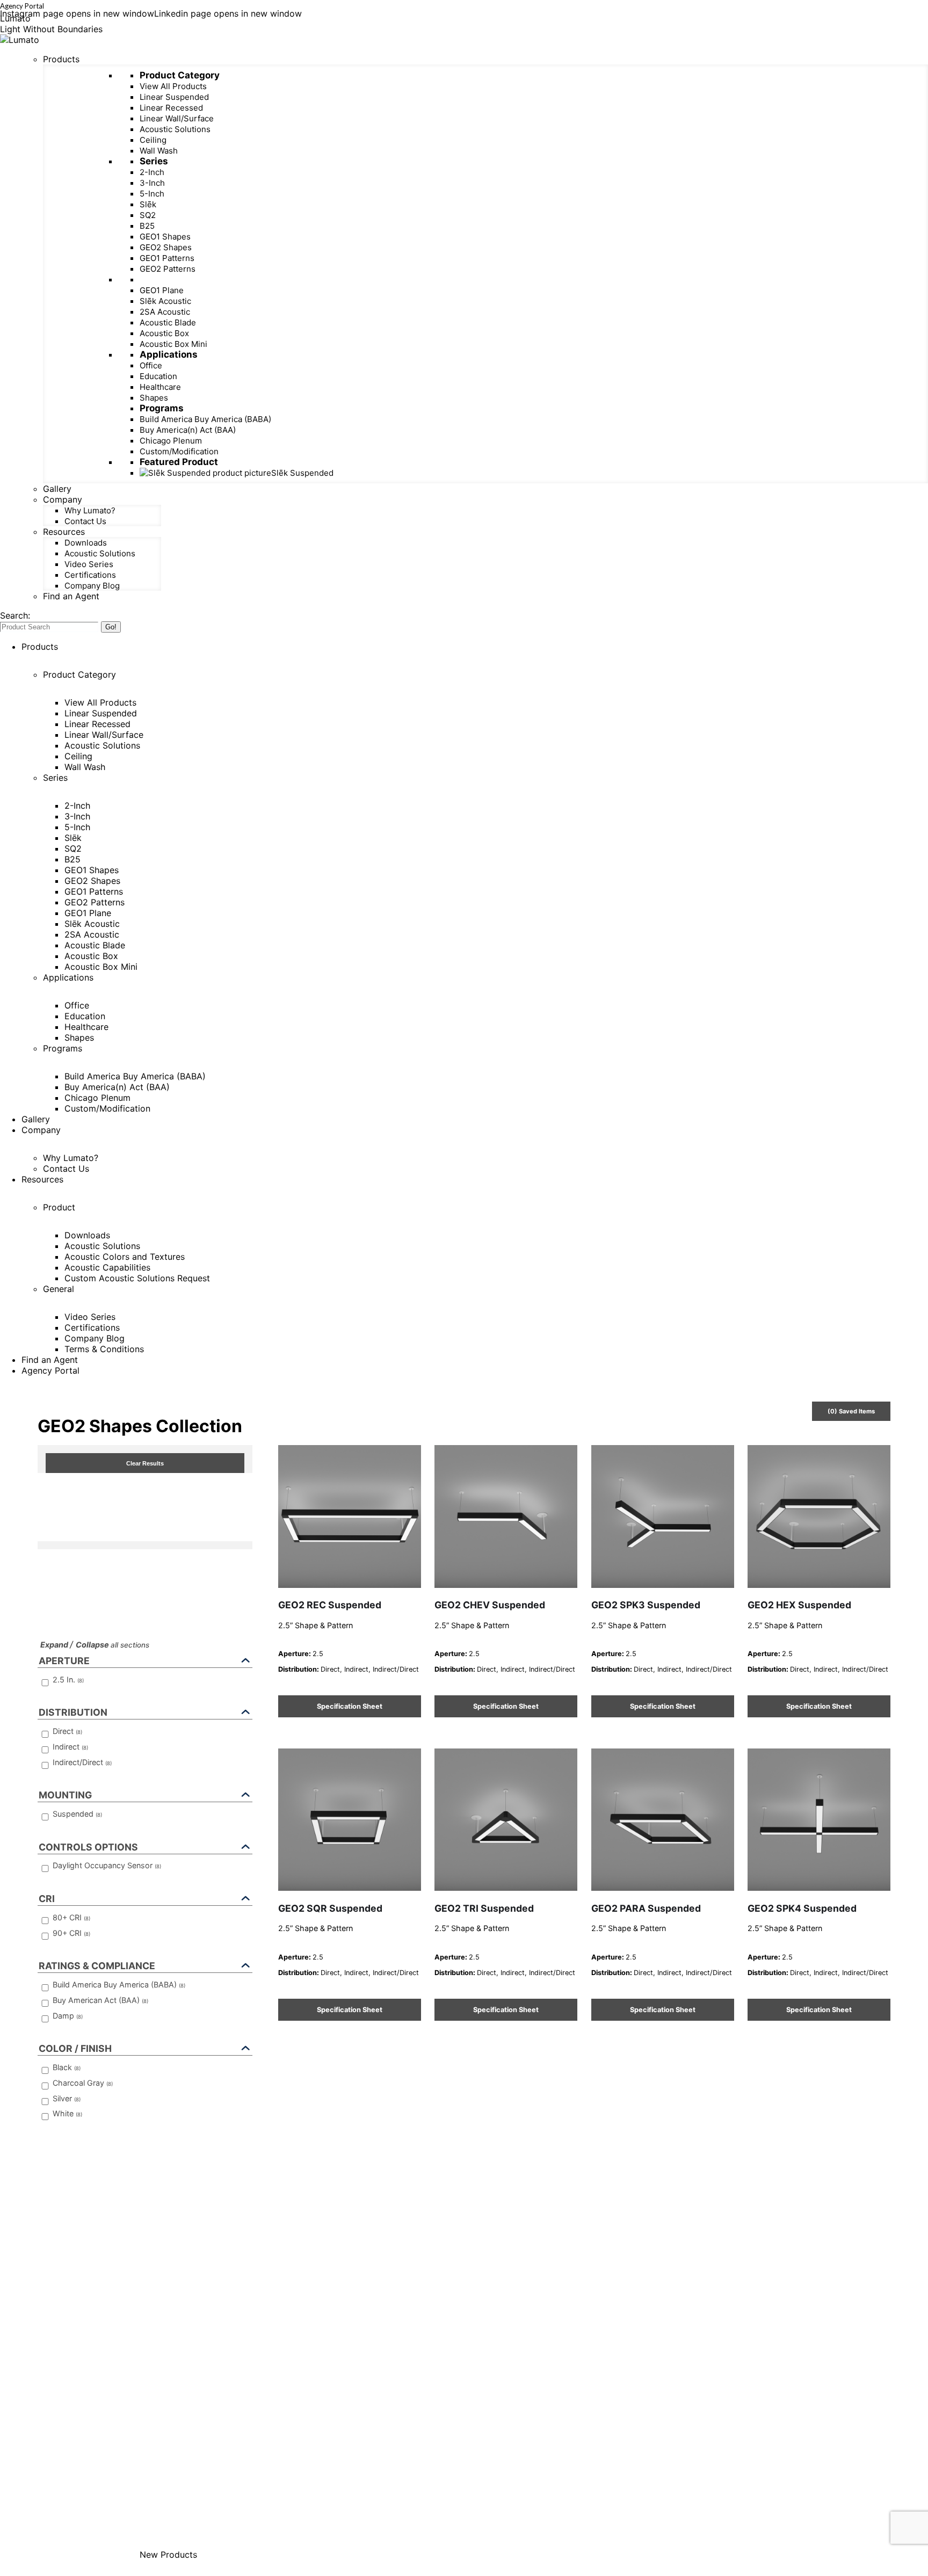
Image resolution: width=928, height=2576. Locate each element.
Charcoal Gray (83, 2083)
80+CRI (71, 1917)
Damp (68, 2016)
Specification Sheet (350, 1706)
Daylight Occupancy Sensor (107, 1865)
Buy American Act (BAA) (100, 2000)
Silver (67, 2098)
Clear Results (145, 1463)
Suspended (77, 1814)
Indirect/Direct (82, 1762)
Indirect (70, 1747)
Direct (67, 1731)
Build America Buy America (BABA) (119, 1984)
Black (67, 2067)
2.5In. (68, 1679)
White (67, 2113)
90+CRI (71, 1933)
